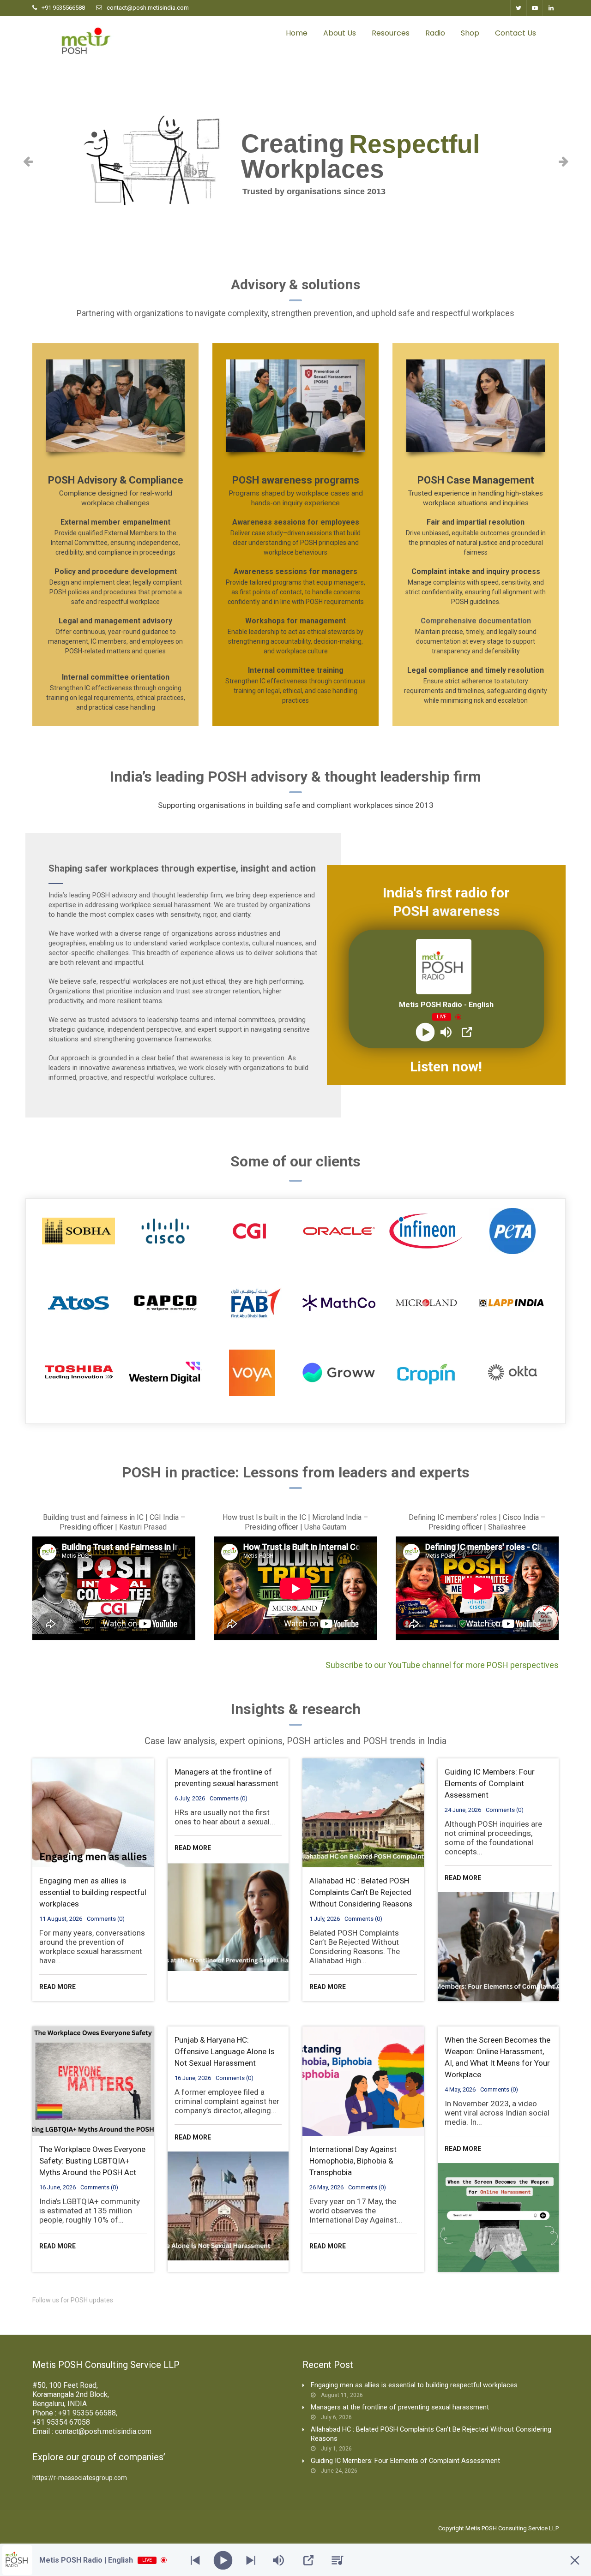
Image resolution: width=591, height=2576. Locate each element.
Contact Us (516, 33)
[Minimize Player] (575, 2560)
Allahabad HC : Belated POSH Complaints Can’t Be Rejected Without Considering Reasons (361, 1892)
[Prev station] (251, 2560)
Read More (57, 1987)
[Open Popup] (467, 1032)
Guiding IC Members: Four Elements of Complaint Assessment (490, 1783)
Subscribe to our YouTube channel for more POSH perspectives (442, 1665)
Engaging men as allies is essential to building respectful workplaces (93, 1892)
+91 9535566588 (63, 8)
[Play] (425, 1032)
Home (297, 33)
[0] (554, 33)
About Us (340, 33)
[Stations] (338, 2560)
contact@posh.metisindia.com (148, 8)
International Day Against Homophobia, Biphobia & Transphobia (353, 2161)
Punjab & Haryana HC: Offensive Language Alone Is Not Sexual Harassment (225, 2051)
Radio (435, 33)
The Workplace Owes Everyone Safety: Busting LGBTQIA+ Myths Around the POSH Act (92, 2161)
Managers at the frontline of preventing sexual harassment (400, 2407)
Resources (391, 33)
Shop (470, 33)
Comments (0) (106, 1919)
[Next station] (195, 2560)
